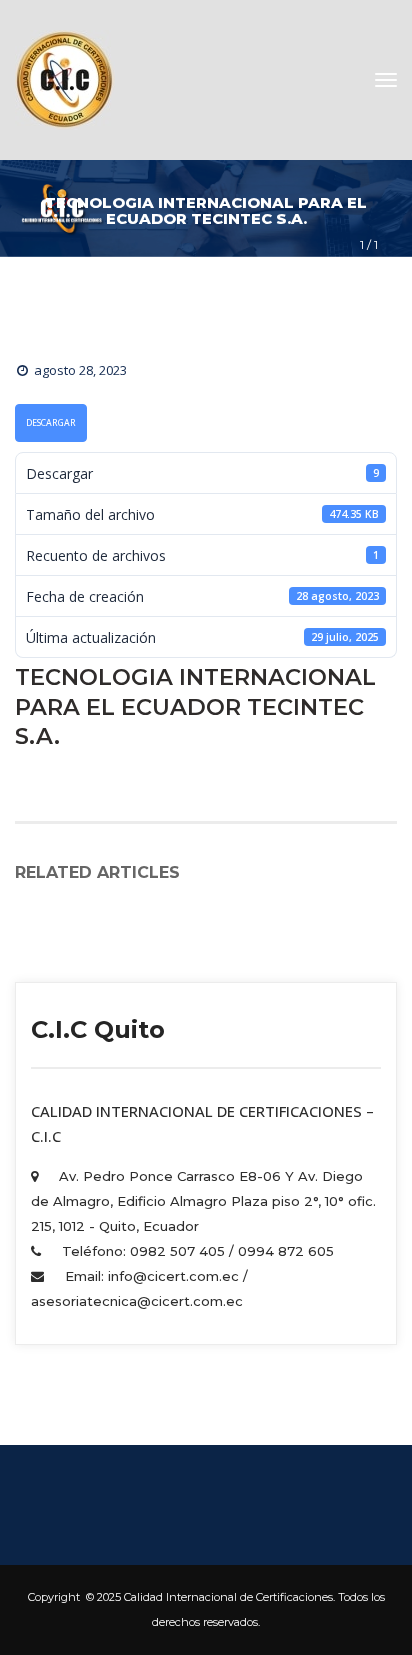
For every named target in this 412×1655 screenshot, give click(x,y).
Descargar (51, 423)
